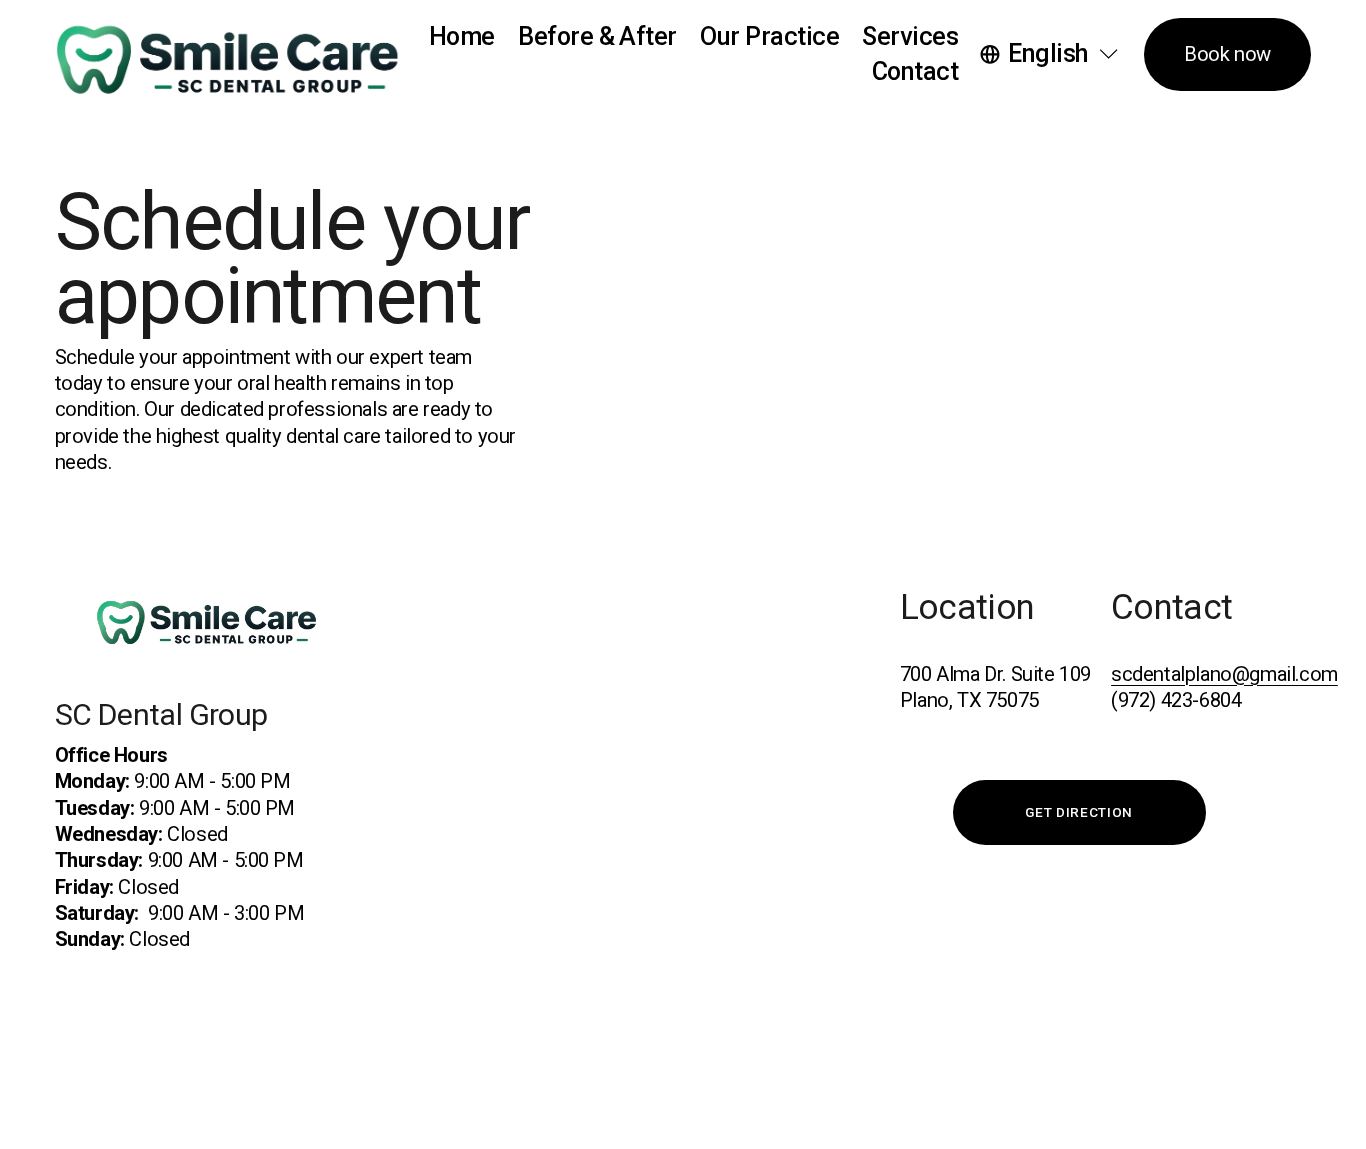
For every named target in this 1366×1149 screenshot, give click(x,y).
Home (462, 36)
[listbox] (1050, 54)
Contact (915, 71)
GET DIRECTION (1079, 812)
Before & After (597, 36)
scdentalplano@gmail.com (1224, 674)
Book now (1227, 54)
